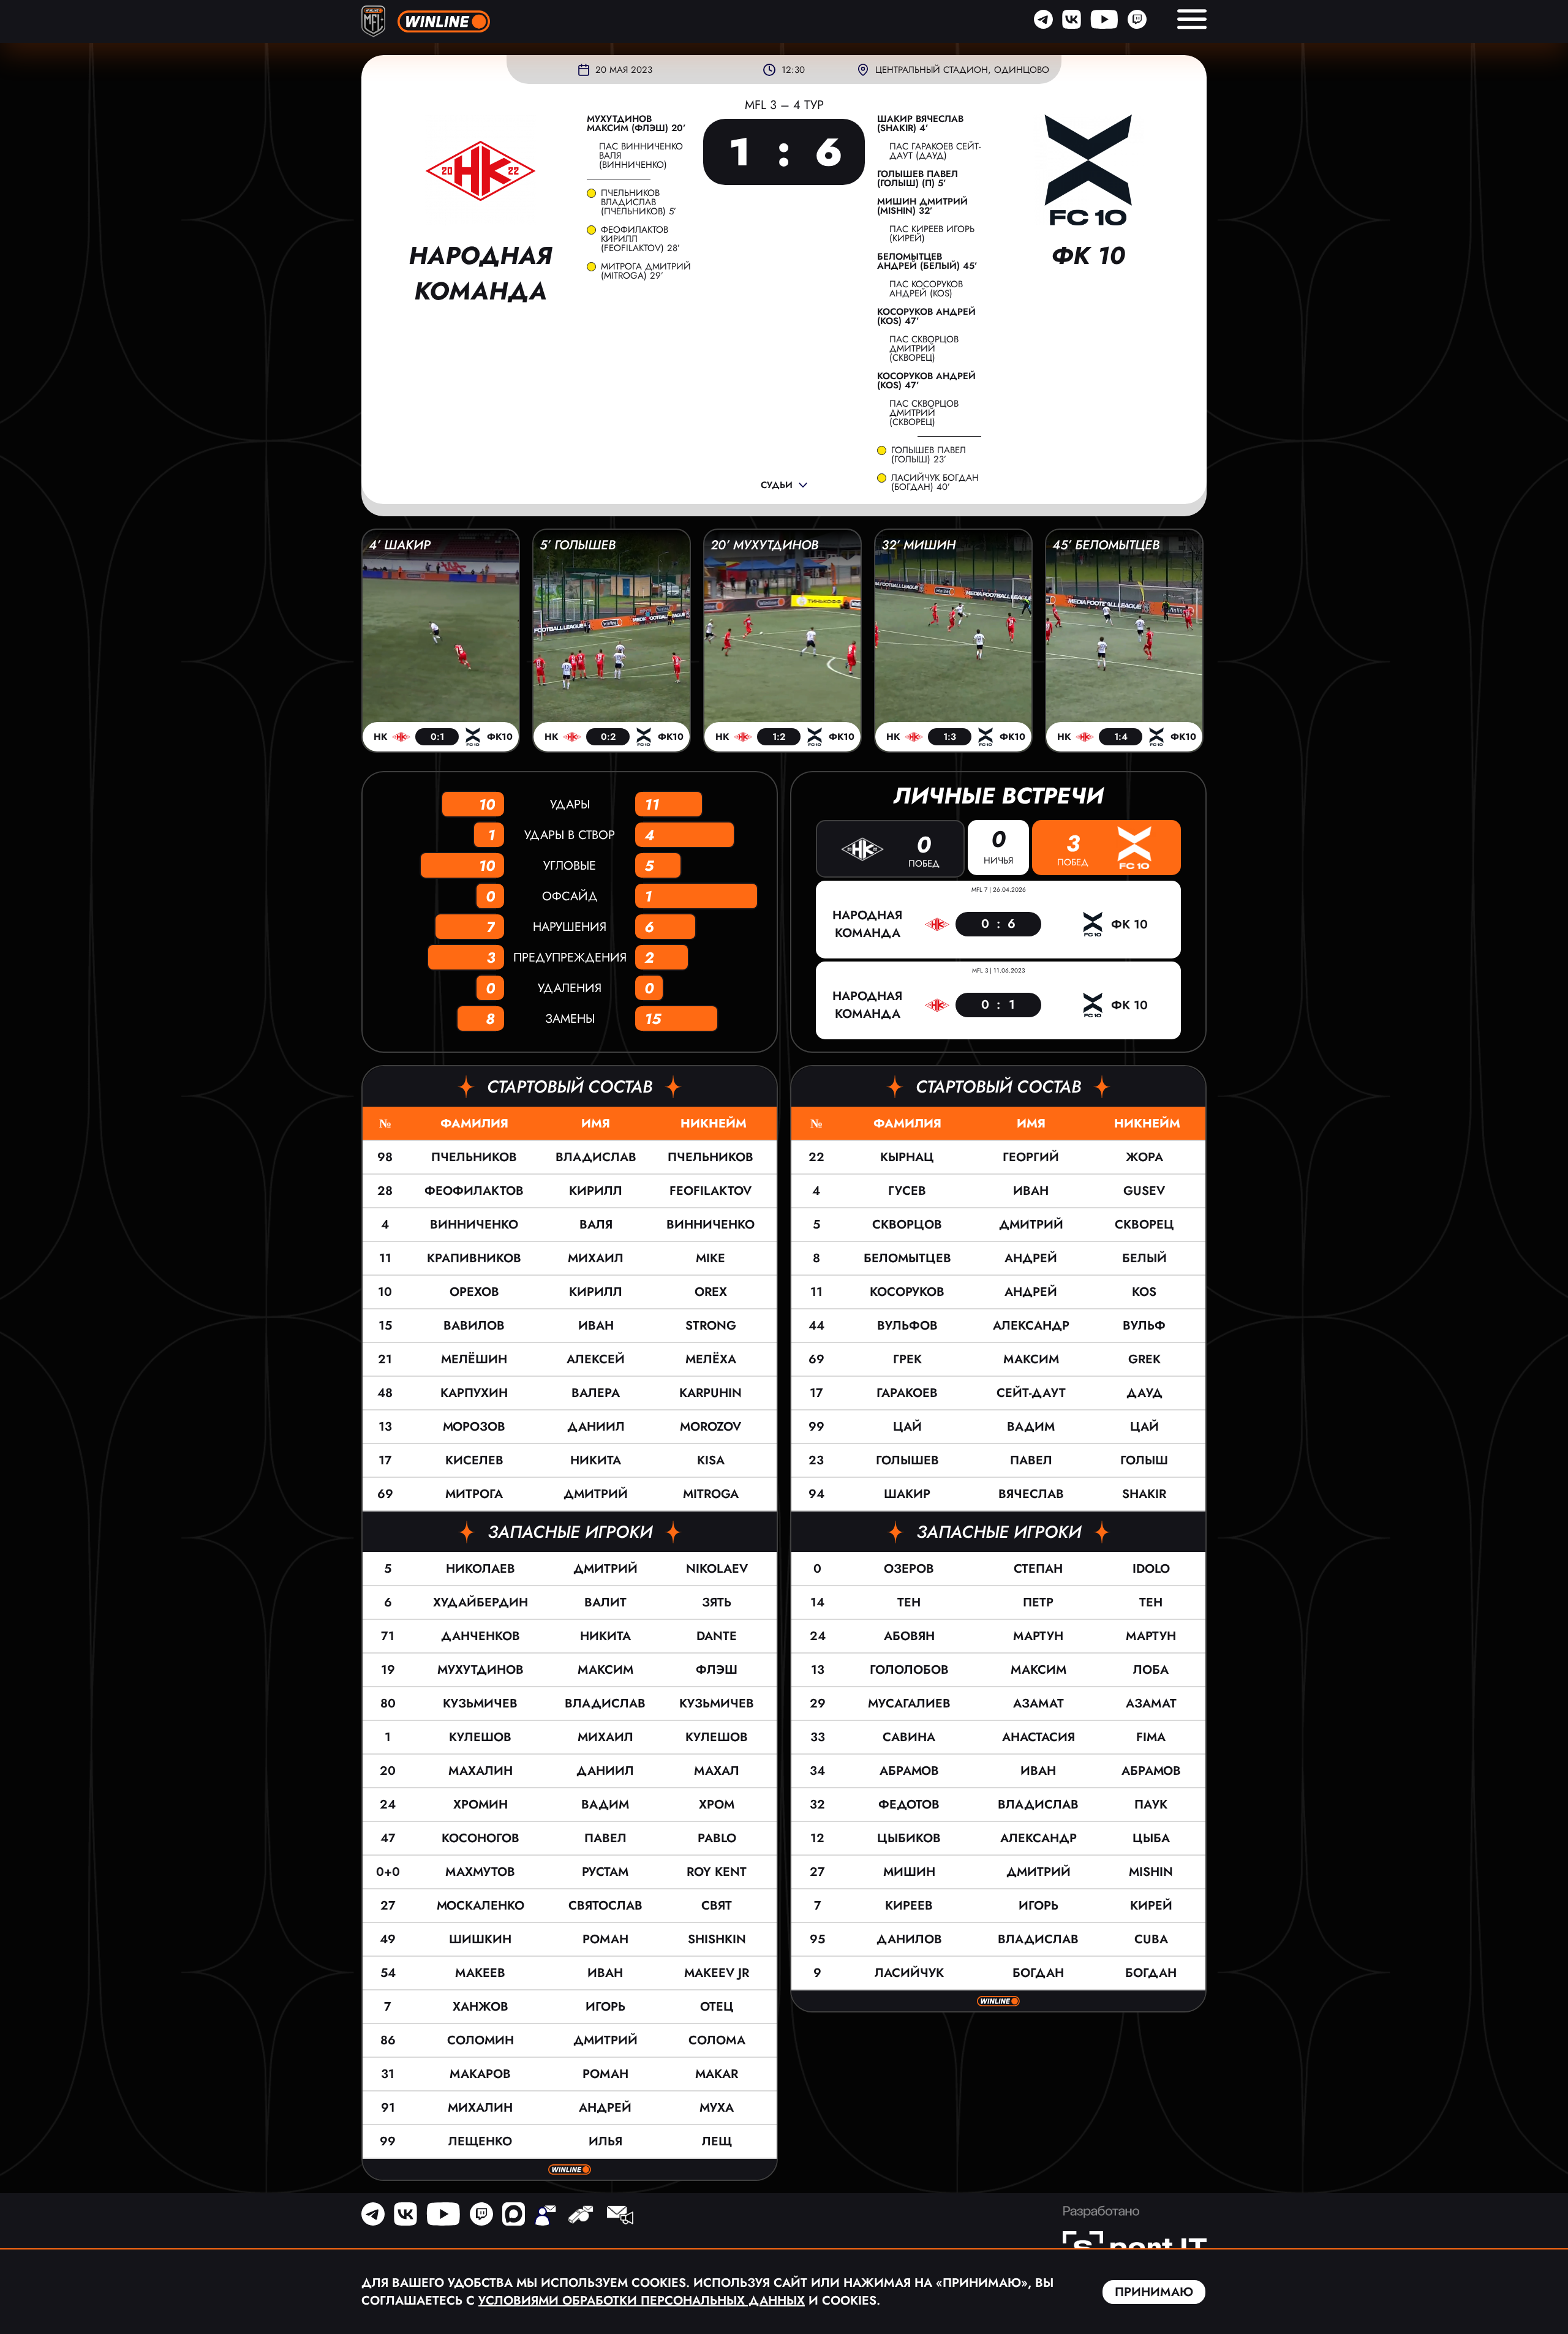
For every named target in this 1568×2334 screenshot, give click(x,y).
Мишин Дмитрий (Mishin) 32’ (922, 206)
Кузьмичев (480, 1703)
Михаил (596, 1258)
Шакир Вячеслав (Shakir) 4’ (920, 124)
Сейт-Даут (1031, 1393)
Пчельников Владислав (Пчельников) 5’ (639, 202)
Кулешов (480, 1737)
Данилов (909, 1939)
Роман (605, 1939)
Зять (717, 1602)
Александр (1031, 1326)
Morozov (710, 1427)
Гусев (907, 1191)
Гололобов (909, 1670)
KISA (711, 1460)
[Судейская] (580, 2216)
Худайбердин (481, 1602)
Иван (596, 1326)
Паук (1151, 1805)
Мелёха (711, 1359)
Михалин (480, 2108)
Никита (596, 1460)
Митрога (474, 1494)
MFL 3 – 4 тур (784, 105)
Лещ (717, 2141)
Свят (717, 1906)
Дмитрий (596, 1494)
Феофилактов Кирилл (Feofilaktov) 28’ (640, 239)
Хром (717, 1805)
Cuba (1151, 1939)
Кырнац (907, 1157)
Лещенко (480, 2141)
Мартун (1038, 1636)
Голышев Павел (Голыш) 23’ (929, 455)
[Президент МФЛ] (545, 2216)
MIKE (710, 1258)
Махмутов (480, 1872)
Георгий (1031, 1157)
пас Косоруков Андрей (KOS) (926, 289)
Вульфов (907, 1326)
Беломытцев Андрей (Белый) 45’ (927, 262)
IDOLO (1151, 1569)
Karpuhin (710, 1393)
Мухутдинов (481, 1670)
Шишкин (480, 1939)
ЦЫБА (1151, 1838)
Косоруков (907, 1292)
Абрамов (909, 1771)
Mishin (1151, 1872)
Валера (596, 1393)
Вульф (1144, 1326)
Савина (909, 1737)
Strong (711, 1326)
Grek (1144, 1359)
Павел (605, 1838)
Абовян (909, 1636)
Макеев (480, 1973)
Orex (711, 1292)
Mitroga (711, 1494)
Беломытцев (907, 1258)
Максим (605, 1670)
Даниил (596, 1427)
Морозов (474, 1427)
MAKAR (717, 2074)
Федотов (909, 1805)
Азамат (1038, 1703)
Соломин (481, 2040)
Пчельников (474, 1157)
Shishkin (717, 1939)
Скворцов (907, 1225)
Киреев (909, 1906)
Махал (717, 1771)
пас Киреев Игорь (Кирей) (932, 234)
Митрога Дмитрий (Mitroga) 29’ (646, 271)
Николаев (481, 1569)
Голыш (1144, 1460)
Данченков (481, 1636)
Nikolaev (717, 1569)
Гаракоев (907, 1393)
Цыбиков (909, 1838)
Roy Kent (717, 1872)
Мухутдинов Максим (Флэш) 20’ (636, 124)
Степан (1038, 1569)
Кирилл (596, 1191)
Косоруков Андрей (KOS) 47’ (926, 317)
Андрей (605, 2108)
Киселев (474, 1460)
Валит (605, 1602)
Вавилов (474, 1326)
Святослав (605, 1906)
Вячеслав (1031, 1494)
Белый (1144, 1258)
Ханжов (481, 2007)
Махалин (481, 1771)
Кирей (1151, 1906)
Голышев (907, 1460)
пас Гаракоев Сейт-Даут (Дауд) (935, 151)
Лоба (1151, 1670)
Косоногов (481, 1838)
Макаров (480, 2074)
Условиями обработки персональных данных (642, 2301)
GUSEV (1144, 1191)
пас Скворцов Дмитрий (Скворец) (924, 348)
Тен (909, 1602)
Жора (1144, 1157)
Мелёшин (474, 1359)
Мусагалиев (909, 1703)
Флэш (717, 1670)
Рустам (605, 1872)
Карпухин (474, 1393)
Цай (907, 1427)
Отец (717, 2007)
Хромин (481, 1805)
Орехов (474, 1292)
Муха (717, 2108)
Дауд (1144, 1393)
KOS (1144, 1292)
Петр (1038, 1602)
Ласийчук (909, 1973)
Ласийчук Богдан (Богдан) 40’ (935, 483)
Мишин (909, 1872)
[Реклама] (619, 2216)
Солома (717, 2040)
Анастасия (1038, 1737)
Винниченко (474, 1225)
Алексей (596, 1359)
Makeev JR (717, 1973)
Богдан (1038, 1973)
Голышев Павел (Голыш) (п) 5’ (918, 179)
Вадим (605, 1805)
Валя (596, 1225)
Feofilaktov (710, 1191)
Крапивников (474, 1258)
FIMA (1151, 1737)
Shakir (1144, 1494)
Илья (605, 2141)
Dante (717, 1636)
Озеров (909, 1569)
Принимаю (1154, 2292)
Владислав (596, 1157)
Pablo (717, 1838)
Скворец (1144, 1225)
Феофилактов (474, 1191)
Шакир (907, 1494)
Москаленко (481, 1906)
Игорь (605, 2007)
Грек (907, 1359)
